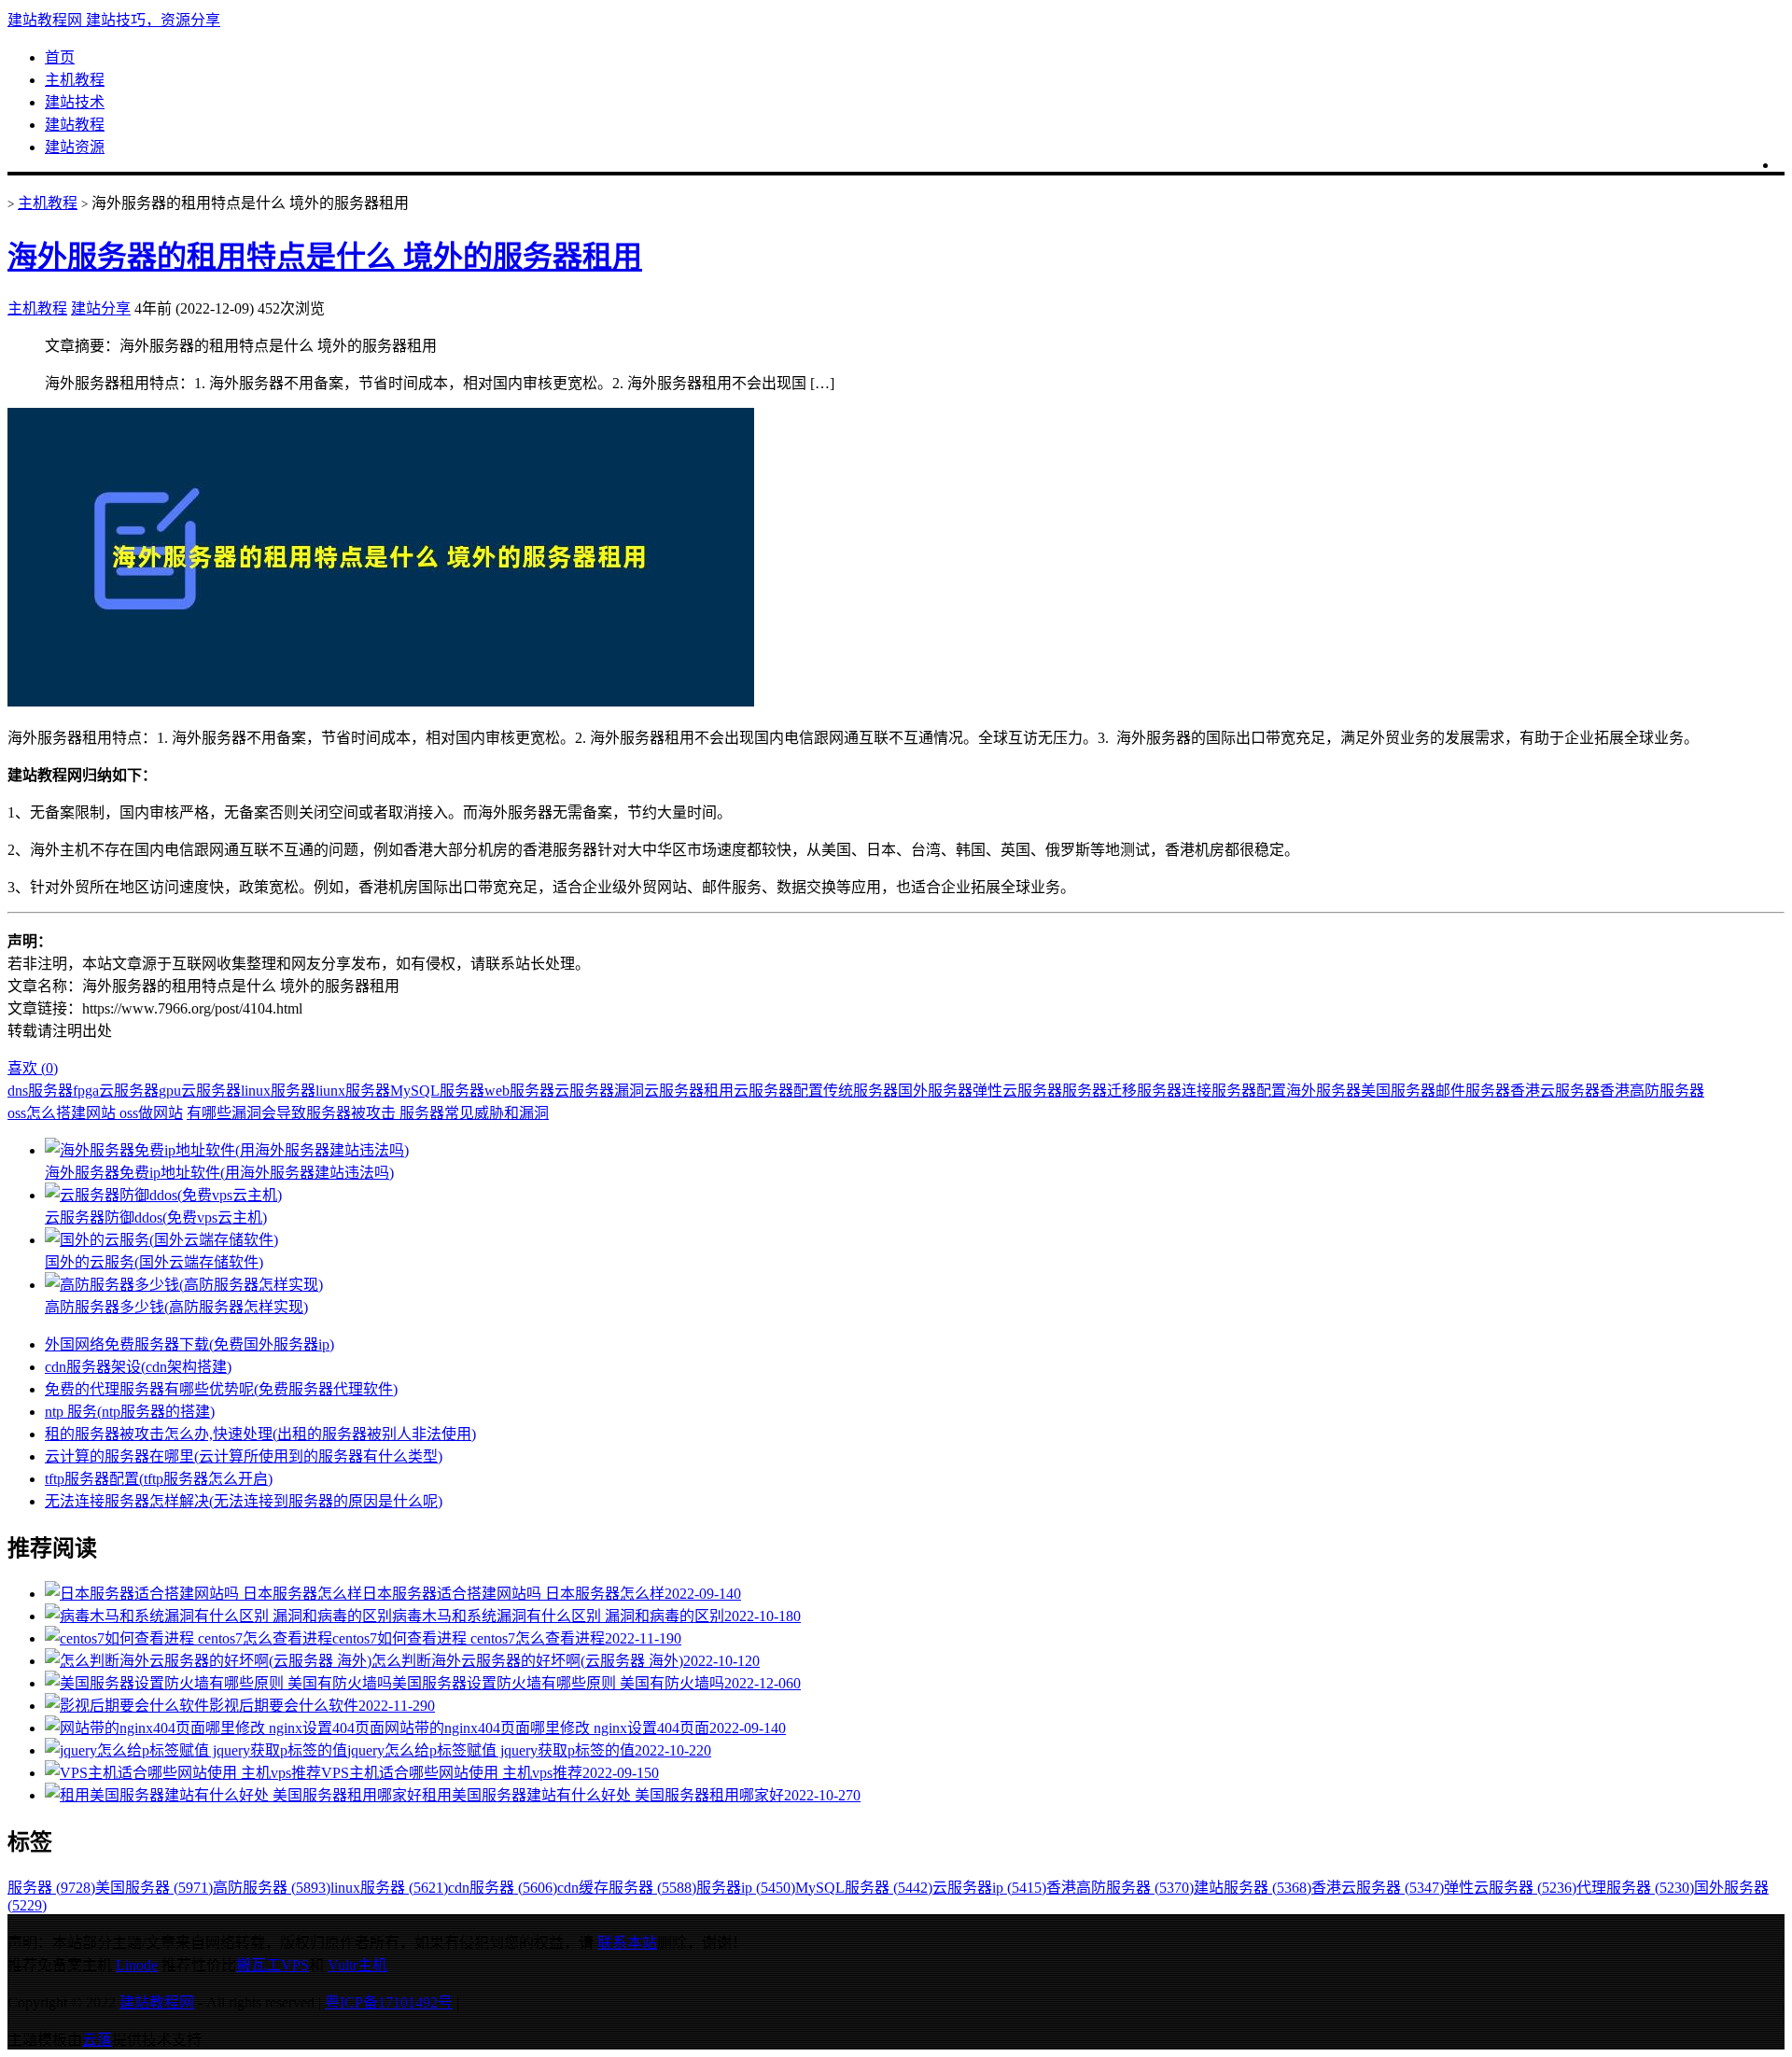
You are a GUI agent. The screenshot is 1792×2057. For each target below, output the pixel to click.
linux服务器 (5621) (389, 1888)
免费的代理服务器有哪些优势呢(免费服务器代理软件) (221, 1389)
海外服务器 (1323, 1091)
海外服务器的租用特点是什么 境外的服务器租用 (325, 257)
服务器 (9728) (51, 1888)
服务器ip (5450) (746, 1888)
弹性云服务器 (1017, 1091)
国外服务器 (935, 1091)
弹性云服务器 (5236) (1510, 1888)
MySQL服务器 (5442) (864, 1888)
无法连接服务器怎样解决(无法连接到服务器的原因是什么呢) (244, 1501)
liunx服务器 (353, 1091)
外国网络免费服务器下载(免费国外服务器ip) (189, 1344)
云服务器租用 (689, 1091)
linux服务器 (278, 1091)
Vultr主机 (357, 1965)
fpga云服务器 (116, 1091)
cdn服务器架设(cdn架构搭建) (138, 1367)
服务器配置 (1249, 1091)
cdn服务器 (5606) (503, 1888)
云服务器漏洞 (599, 1091)
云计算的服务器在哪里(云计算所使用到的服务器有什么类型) (244, 1456)
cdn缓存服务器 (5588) (627, 1888)
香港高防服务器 (1652, 1091)
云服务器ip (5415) (989, 1888)
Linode (137, 1965)
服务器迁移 (1099, 1091)
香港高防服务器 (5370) (1120, 1888)
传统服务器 (861, 1091)
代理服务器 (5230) (1635, 1888)
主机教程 (75, 80)
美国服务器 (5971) (154, 1888)
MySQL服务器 (437, 1091)
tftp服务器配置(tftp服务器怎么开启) (159, 1479)
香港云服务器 (1555, 1091)
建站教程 (75, 125)
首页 (60, 57)
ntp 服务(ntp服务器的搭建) (130, 1412)
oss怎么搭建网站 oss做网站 (95, 1113)
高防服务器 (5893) (272, 1888)
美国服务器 (1398, 1091)
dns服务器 (40, 1091)
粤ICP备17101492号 (389, 2002)
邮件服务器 (1473, 1091)
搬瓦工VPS (273, 1965)
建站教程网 (157, 2002)
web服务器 (519, 1091)
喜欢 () (33, 1068)
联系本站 (627, 1943)
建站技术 (75, 102)
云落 (97, 2040)
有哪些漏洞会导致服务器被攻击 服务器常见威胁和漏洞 (368, 1113)
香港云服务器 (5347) (1378, 1888)
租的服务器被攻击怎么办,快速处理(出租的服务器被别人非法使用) (260, 1434)
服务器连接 (1174, 1091)
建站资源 (75, 147)
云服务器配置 (778, 1091)
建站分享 (101, 308)
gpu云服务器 (200, 1091)
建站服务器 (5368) (1253, 1888)
